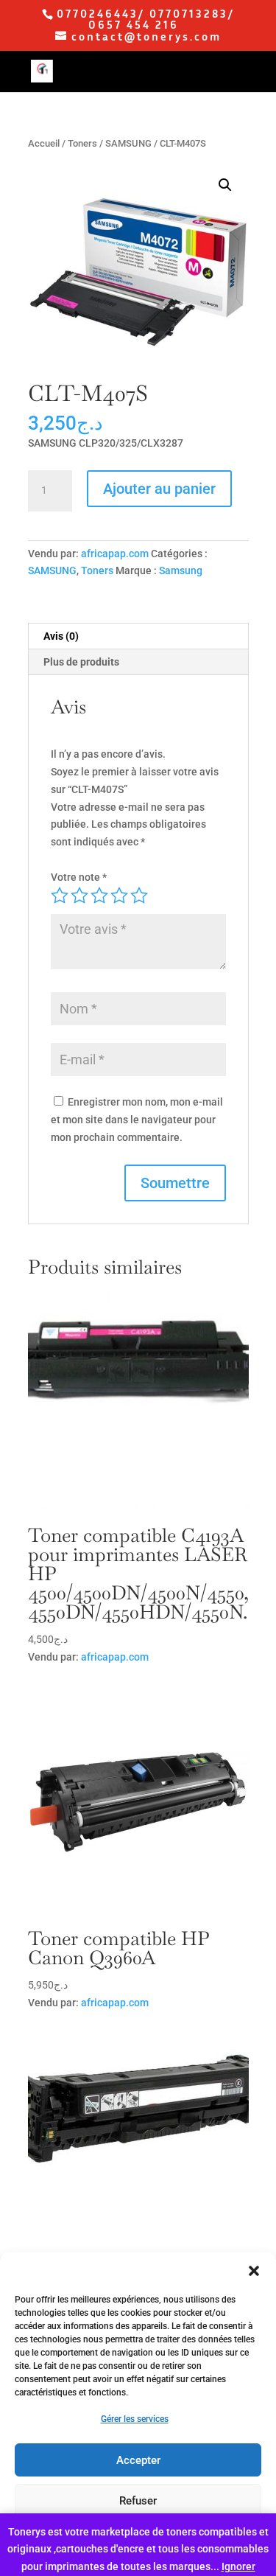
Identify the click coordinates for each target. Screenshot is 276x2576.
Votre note (79, 877)
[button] (254, 2271)
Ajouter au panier (159, 489)
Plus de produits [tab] (81, 662)
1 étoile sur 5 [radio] (60, 896)
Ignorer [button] (238, 2566)
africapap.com (115, 554)
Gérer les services (135, 2419)
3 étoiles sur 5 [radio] (99, 896)
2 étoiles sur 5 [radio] (79, 896)
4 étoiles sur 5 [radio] (119, 896)
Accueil (44, 143)
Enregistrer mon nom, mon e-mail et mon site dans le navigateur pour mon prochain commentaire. (137, 1120)
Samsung (181, 570)
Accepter (138, 2460)
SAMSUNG (128, 143)
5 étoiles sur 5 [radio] (139, 896)
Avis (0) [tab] (61, 636)
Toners (82, 143)
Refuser (138, 2501)
